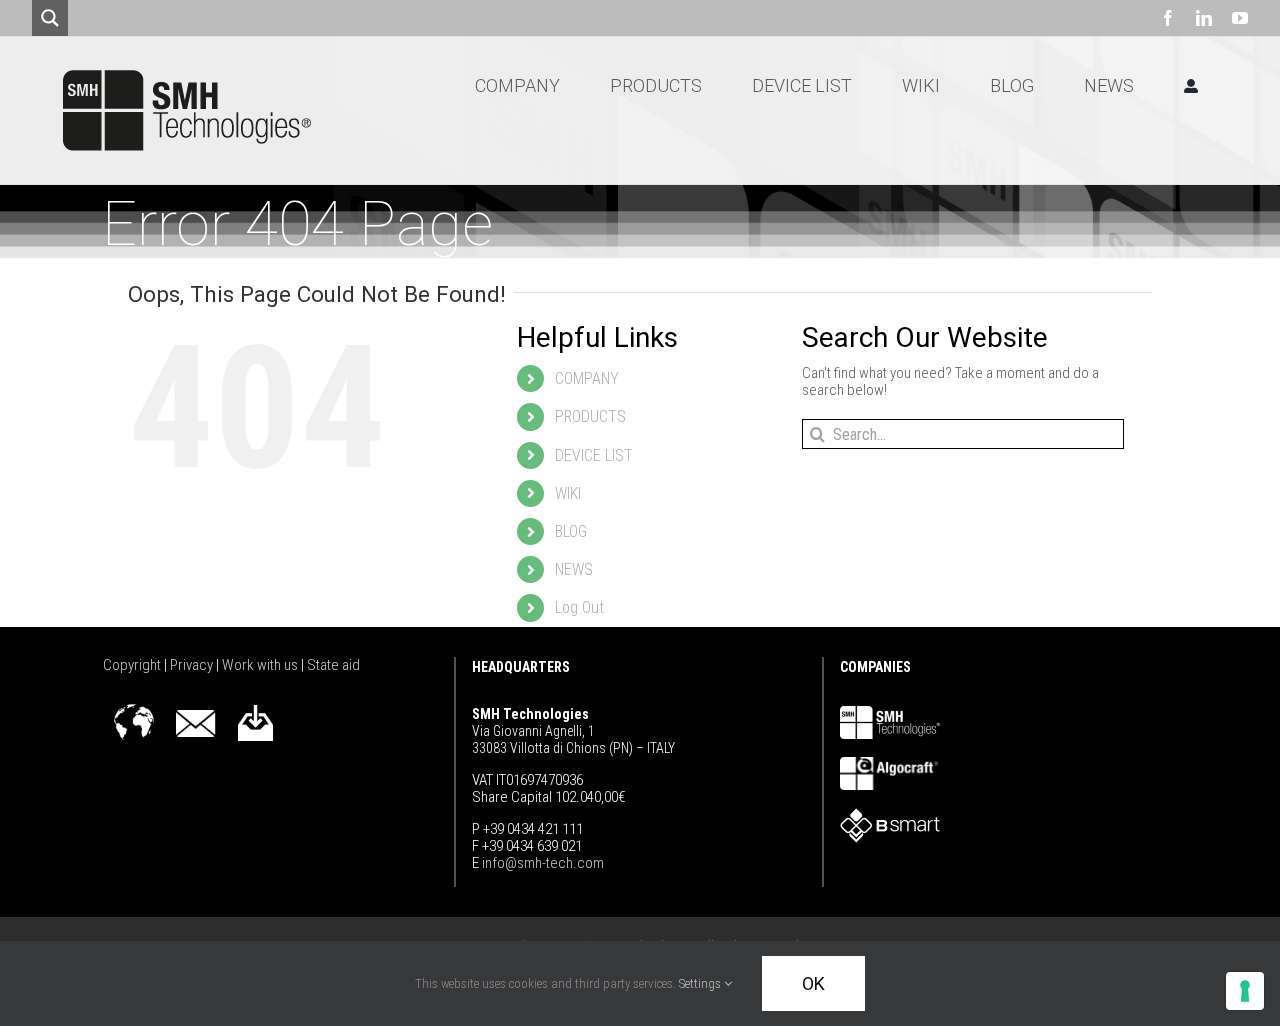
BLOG (571, 531)
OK (813, 983)
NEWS (574, 569)
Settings (701, 983)
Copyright (133, 665)
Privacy (193, 665)
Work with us (261, 665)
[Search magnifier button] (50, 18)
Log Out (579, 607)
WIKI (568, 493)
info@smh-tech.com (541, 863)
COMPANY (587, 378)
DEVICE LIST (594, 455)
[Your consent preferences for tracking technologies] (1245, 991)
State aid (333, 665)
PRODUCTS (590, 416)
